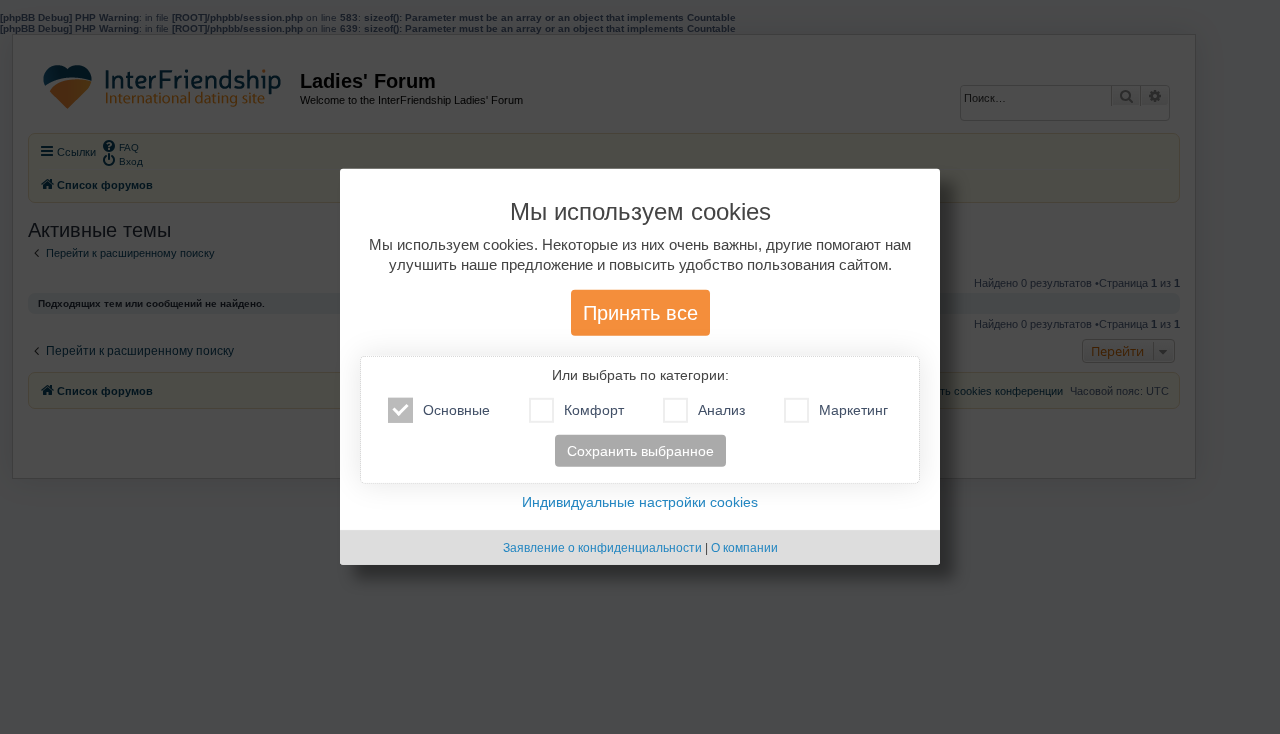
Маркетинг (853, 410)
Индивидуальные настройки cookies (640, 502)
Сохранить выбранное (640, 451)
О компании (744, 548)
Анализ (721, 410)
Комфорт (594, 410)
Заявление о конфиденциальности (602, 548)
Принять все (640, 313)
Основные (456, 410)
